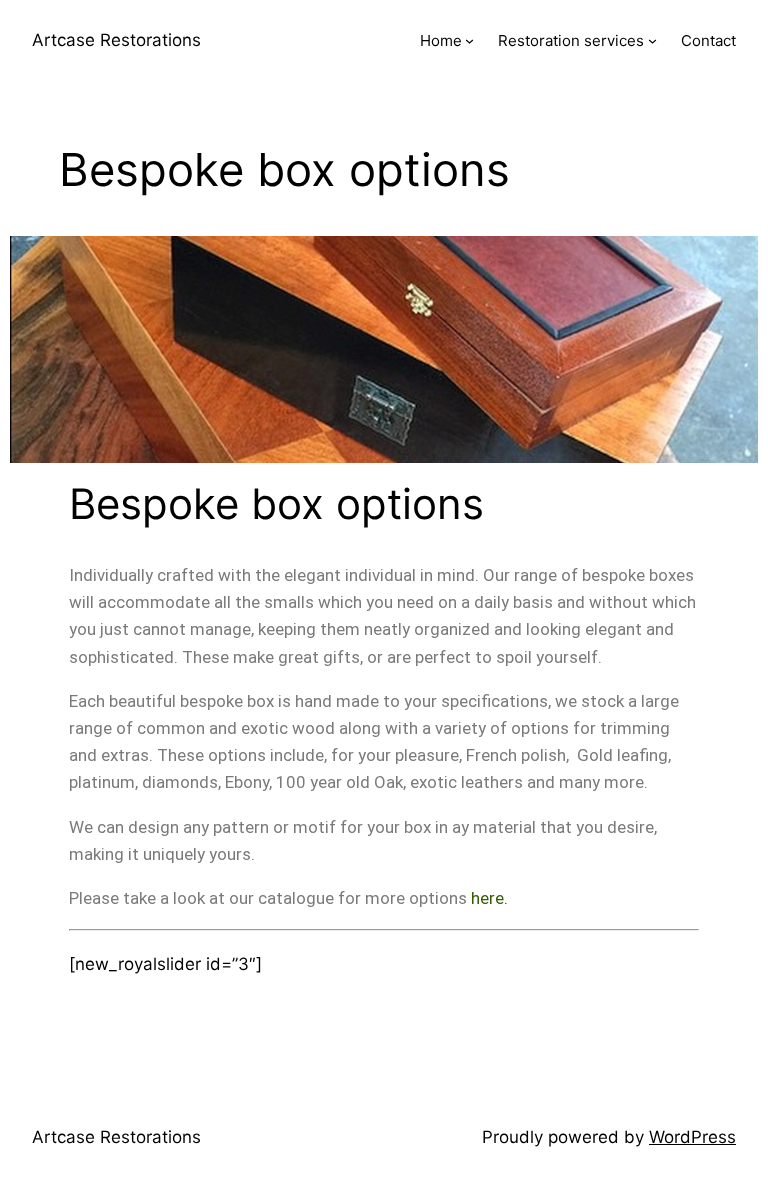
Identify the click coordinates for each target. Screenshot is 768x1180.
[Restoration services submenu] (652, 40)
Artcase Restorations (116, 40)
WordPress (692, 1137)
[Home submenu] (469, 40)
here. (489, 898)
